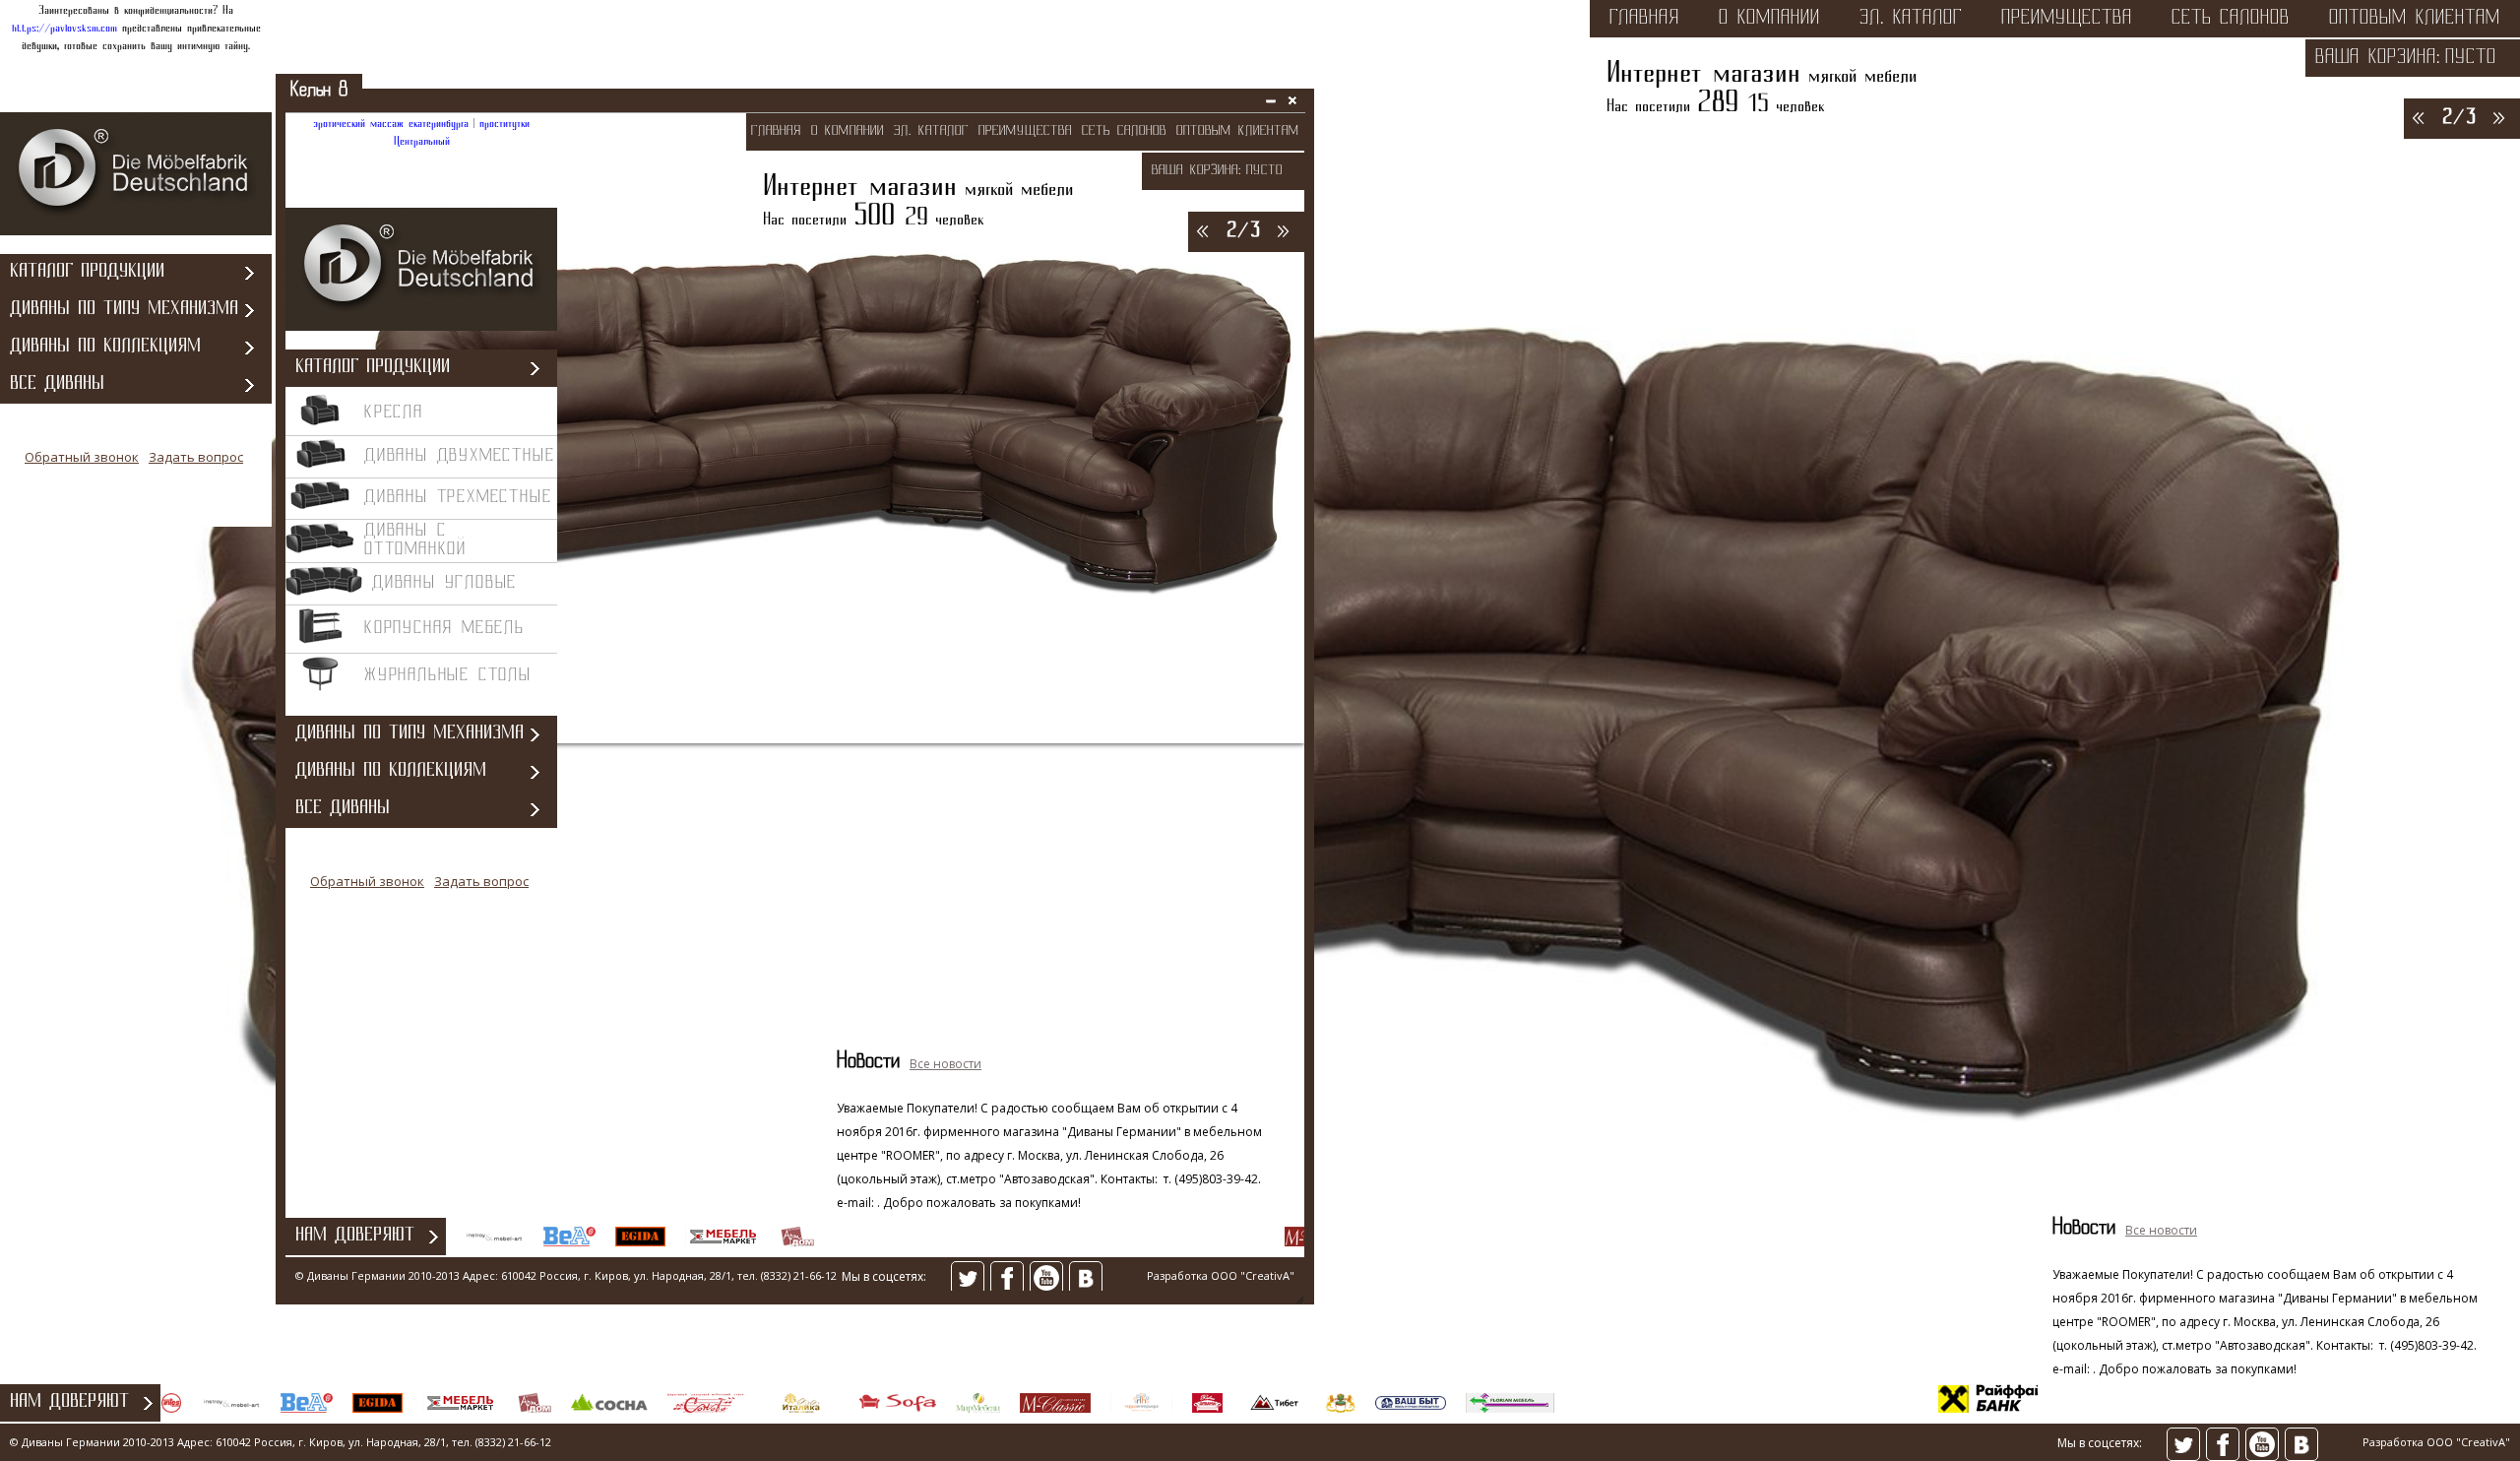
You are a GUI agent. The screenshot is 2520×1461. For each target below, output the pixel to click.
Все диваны (57, 384)
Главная (1644, 19)
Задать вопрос (196, 457)
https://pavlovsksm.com (64, 29)
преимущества (2067, 19)
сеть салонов (2231, 19)
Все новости (2161, 1230)
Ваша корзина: (2378, 58)
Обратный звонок (82, 457)
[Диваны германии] (136, 232)
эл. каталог (1911, 19)
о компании (1769, 19)
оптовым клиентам (2415, 19)
